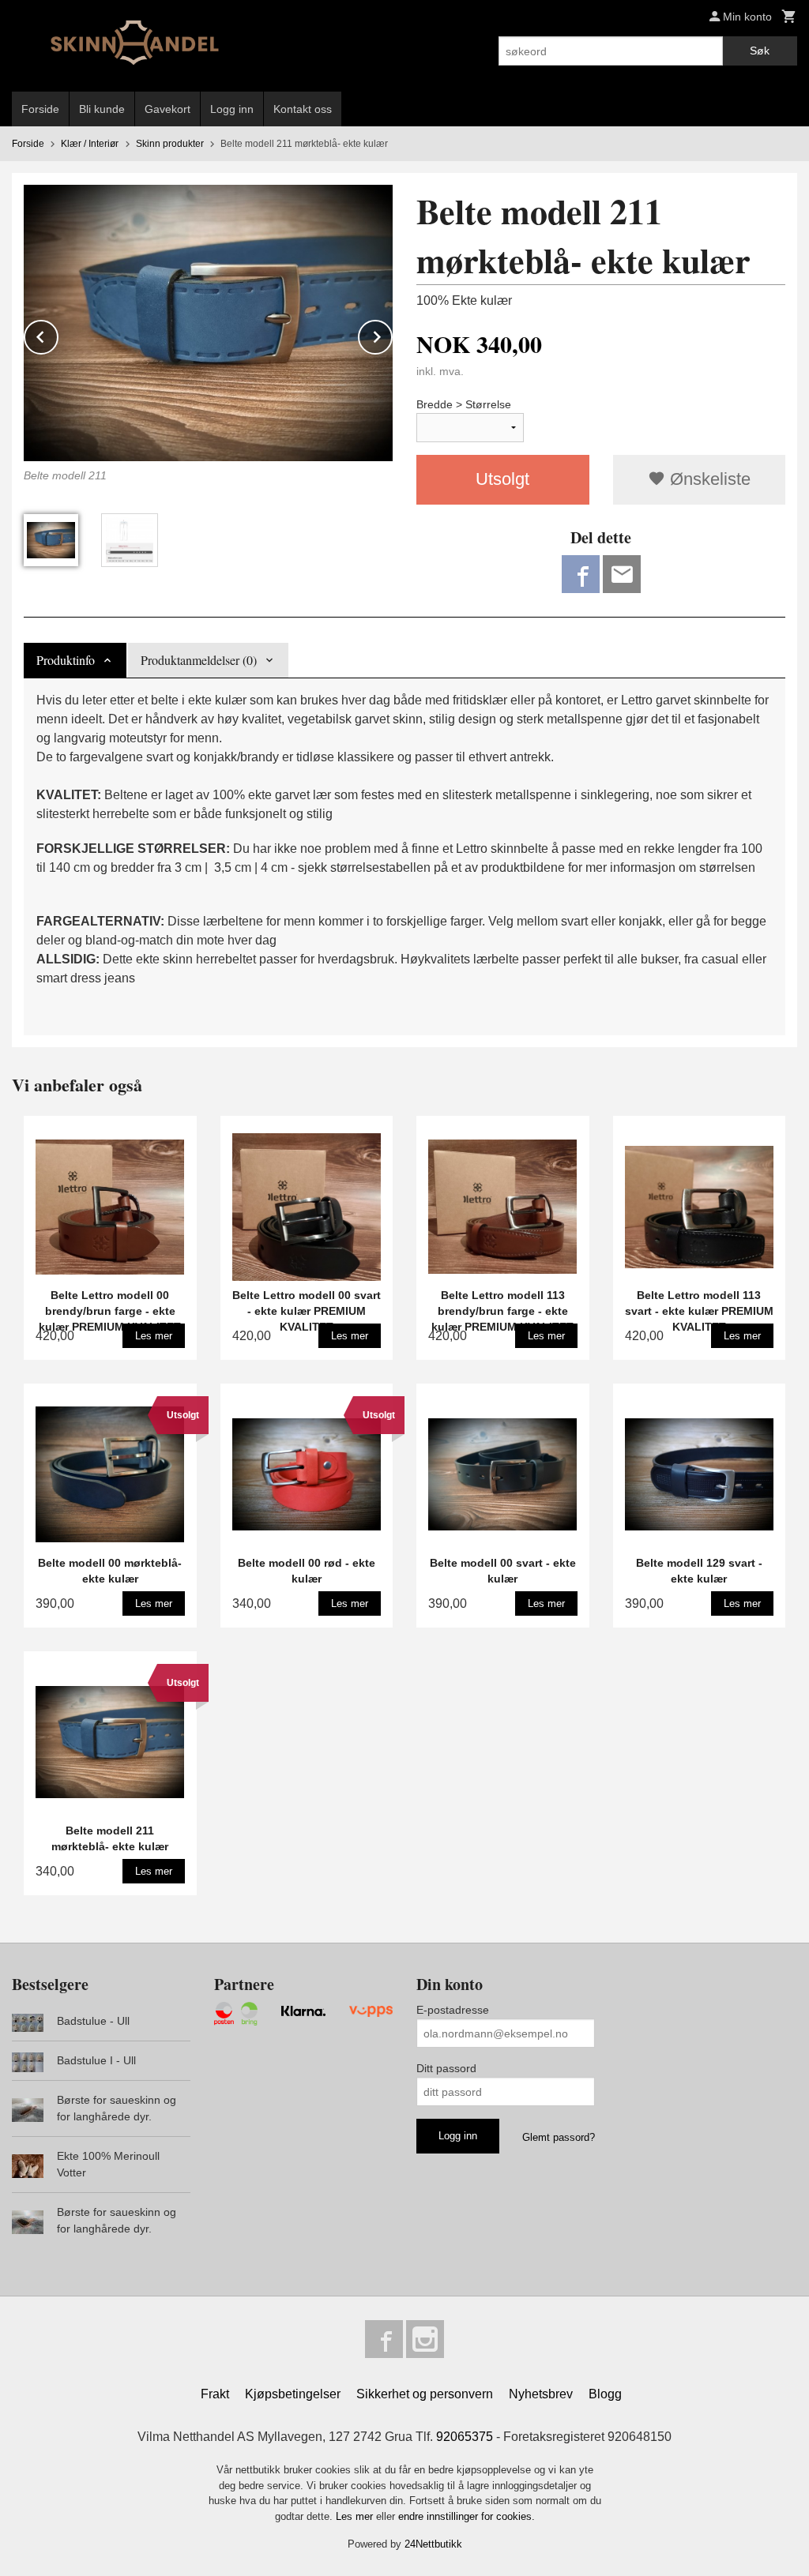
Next (392, 334)
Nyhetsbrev (541, 2394)
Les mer (356, 2516)
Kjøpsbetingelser (293, 2394)
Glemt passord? (559, 2137)
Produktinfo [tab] (66, 660)
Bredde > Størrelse (464, 404)
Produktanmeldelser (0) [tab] (199, 660)
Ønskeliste (708, 479)
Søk (760, 51)
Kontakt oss (303, 109)
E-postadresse (453, 2010)
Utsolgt (502, 479)
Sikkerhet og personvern (425, 2394)
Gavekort (167, 109)
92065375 (465, 2437)
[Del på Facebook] (581, 574)
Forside (40, 109)
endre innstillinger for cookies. (467, 2516)
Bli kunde (102, 109)
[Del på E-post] (622, 574)
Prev (58, 334)
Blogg (605, 2394)
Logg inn (232, 109)
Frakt (215, 2394)
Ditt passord (446, 2068)
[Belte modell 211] (208, 323)
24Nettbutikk (433, 2544)
